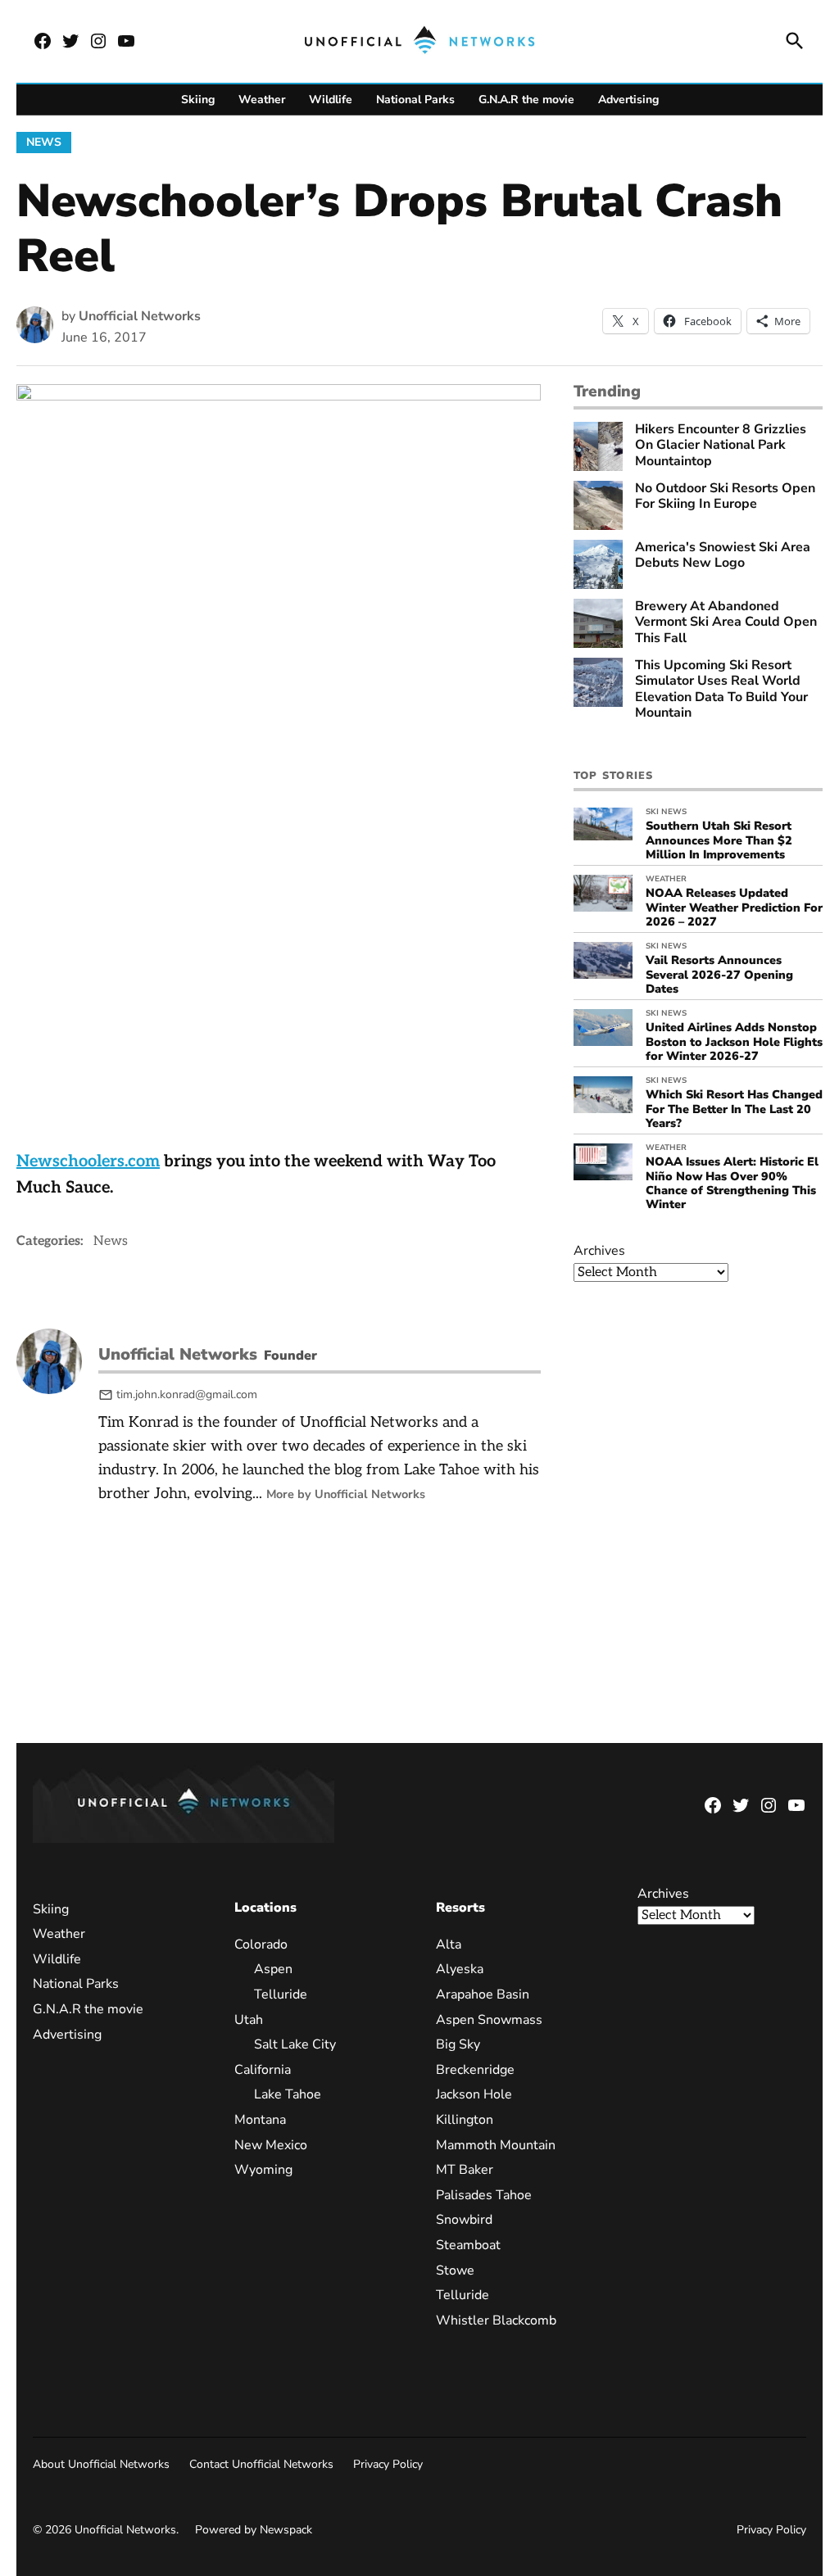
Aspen (273, 1969)
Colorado (261, 1944)
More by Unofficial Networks (346, 1494)
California (263, 2069)
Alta (449, 1944)
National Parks (415, 100)
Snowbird (464, 2220)
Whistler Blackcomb (496, 2320)
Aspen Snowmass (489, 2019)
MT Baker (465, 2170)
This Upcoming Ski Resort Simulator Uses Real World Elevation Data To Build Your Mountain (721, 689)
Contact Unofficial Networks (261, 2464)
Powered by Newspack (254, 2530)
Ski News (666, 812)
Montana (260, 2120)
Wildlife (331, 100)
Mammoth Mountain (496, 2144)
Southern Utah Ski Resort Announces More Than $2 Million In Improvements (719, 840)
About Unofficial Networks (101, 2464)
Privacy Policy (388, 2464)
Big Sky (458, 2044)
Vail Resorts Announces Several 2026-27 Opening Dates (719, 974)
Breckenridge (475, 2069)
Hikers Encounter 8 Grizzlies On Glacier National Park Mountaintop (721, 446)
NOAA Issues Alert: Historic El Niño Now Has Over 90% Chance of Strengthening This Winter (732, 1183)
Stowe (455, 2270)
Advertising (628, 100)
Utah (249, 2019)
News (44, 142)
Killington (465, 2120)
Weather (262, 100)
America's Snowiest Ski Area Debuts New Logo (723, 555)
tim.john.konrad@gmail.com (187, 1394)
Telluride (281, 1994)
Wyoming (263, 2170)
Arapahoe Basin (483, 1994)
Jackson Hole (474, 2094)
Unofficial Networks (140, 316)
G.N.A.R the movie (526, 100)
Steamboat (468, 2245)
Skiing (198, 100)
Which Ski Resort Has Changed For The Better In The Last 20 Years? (734, 1109)
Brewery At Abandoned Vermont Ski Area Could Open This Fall (726, 622)
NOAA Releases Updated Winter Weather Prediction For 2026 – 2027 (734, 907)
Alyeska (460, 1969)
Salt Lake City (295, 2044)
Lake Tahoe (288, 2094)
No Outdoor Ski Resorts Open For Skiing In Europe (725, 496)
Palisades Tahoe (484, 2194)
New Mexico (271, 2144)
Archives (599, 1251)
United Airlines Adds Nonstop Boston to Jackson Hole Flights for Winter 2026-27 (734, 1041)
